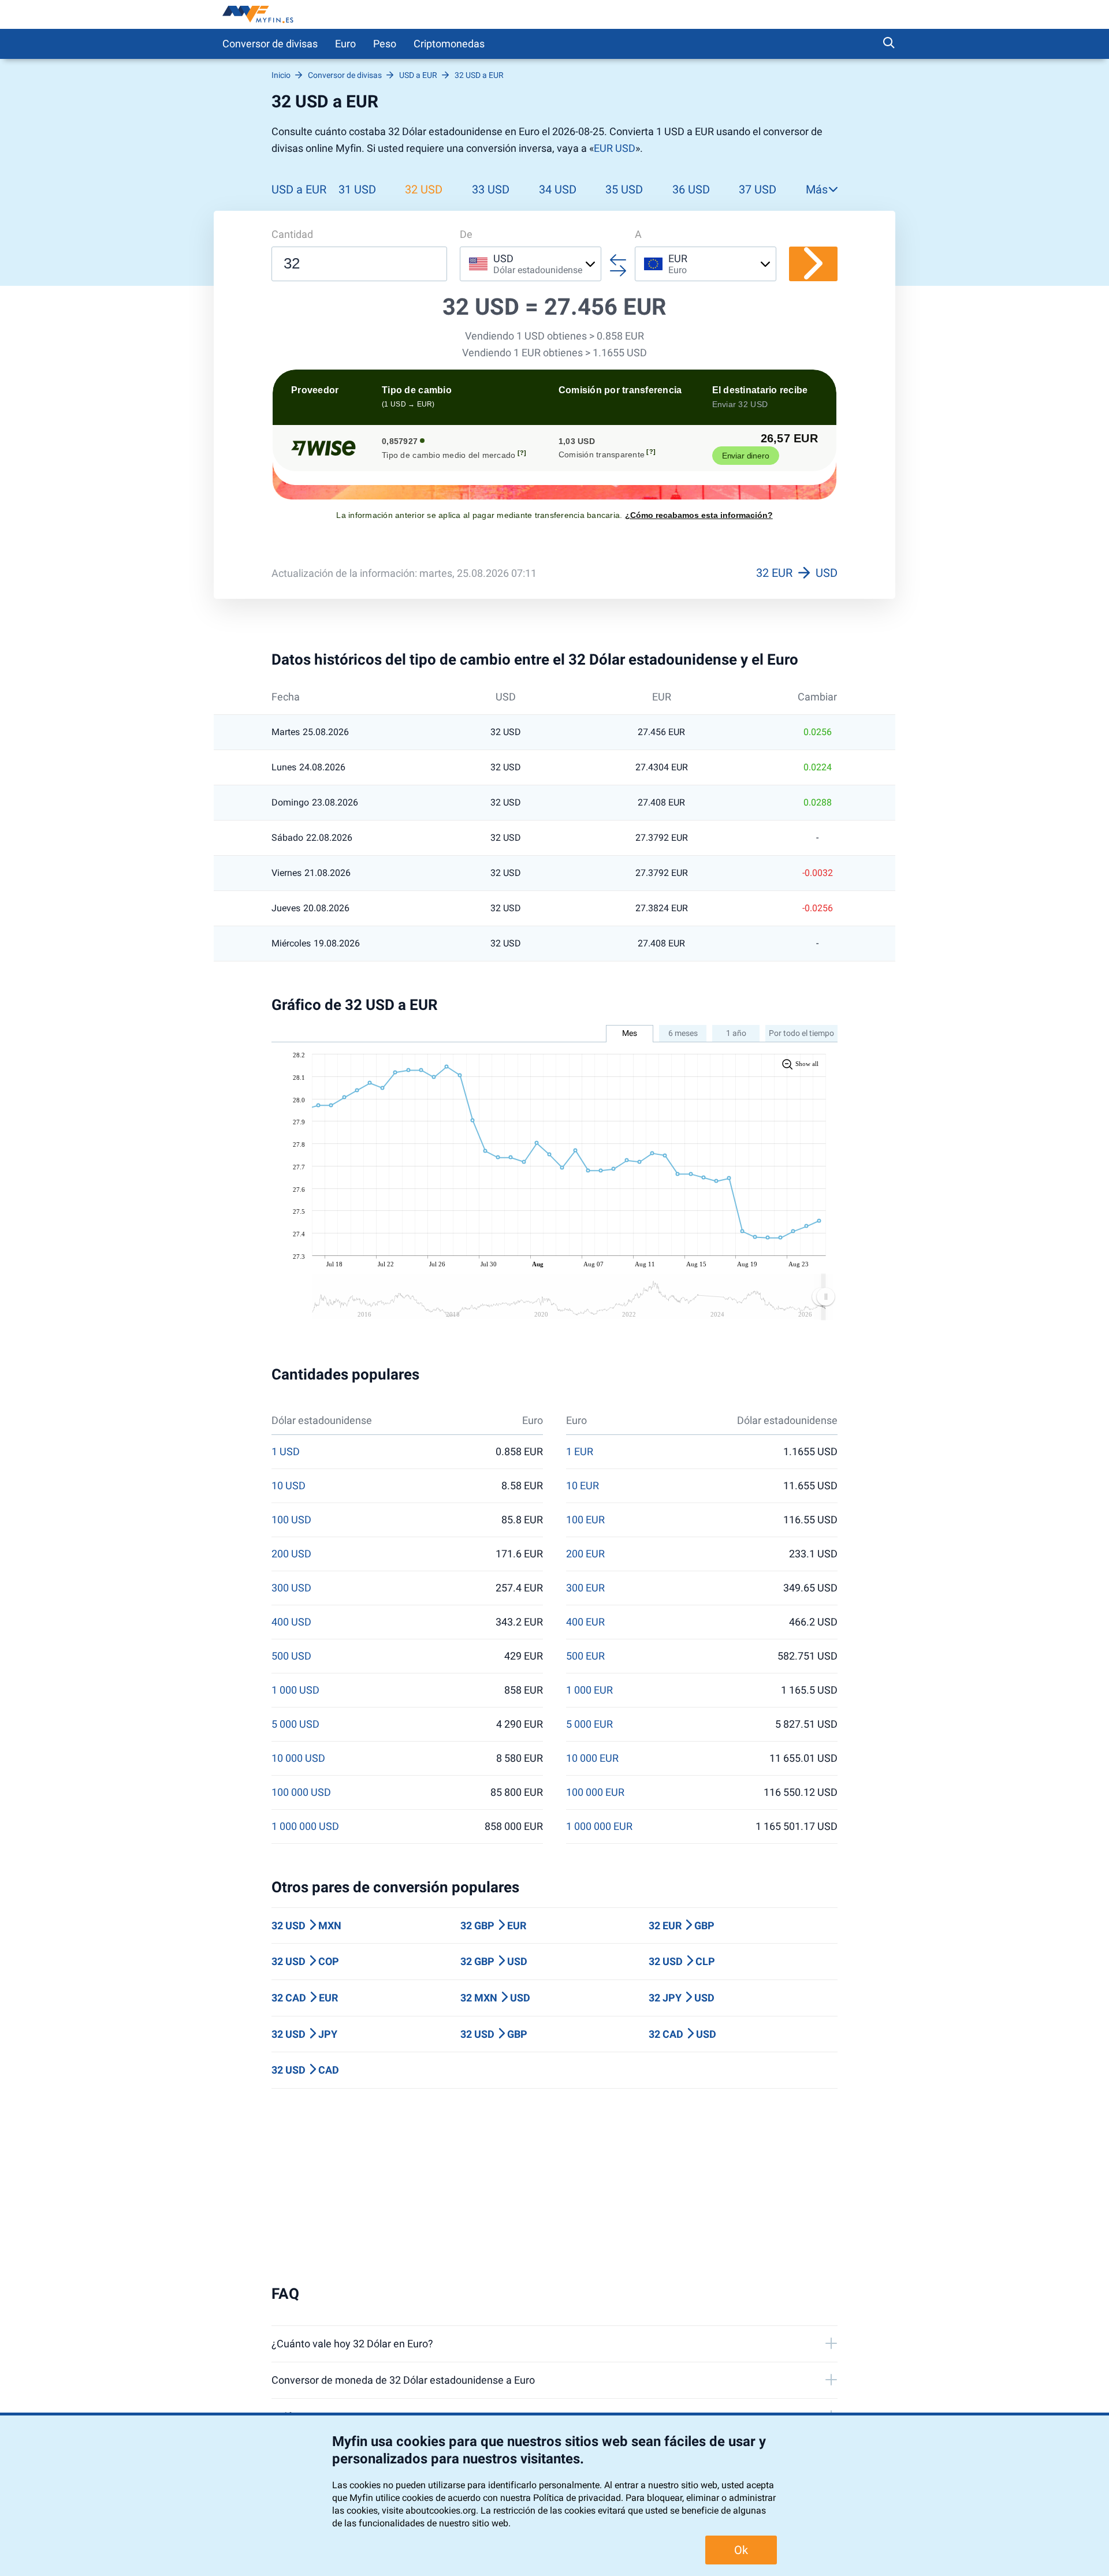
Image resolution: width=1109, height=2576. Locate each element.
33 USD (491, 189)
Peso (385, 44)
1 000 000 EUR (599, 1826)
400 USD (291, 1622)
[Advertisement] (554, 2187)
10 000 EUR (592, 1758)
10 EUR (583, 1486)
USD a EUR (299, 189)
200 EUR (585, 1554)
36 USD (691, 189)
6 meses (683, 1033)
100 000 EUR (595, 1792)
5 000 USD (295, 1724)
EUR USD (615, 148)
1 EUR (580, 1452)
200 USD (291, 1554)
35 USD (624, 189)
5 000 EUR (589, 1724)
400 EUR (585, 1622)
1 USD (286, 1452)
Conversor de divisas (270, 44)
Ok (741, 2550)
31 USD (357, 189)
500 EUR (585, 1656)
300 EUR (585, 1588)
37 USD (758, 189)
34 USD (558, 189)
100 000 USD (301, 1792)
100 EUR (585, 1520)
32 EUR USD (797, 573)
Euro (345, 44)
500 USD (291, 1656)
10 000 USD (298, 1758)
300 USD (291, 1588)
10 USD (289, 1486)
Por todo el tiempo (801, 1033)
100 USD (291, 1520)
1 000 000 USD (305, 1826)
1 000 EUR (589, 1690)
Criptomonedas (449, 44)
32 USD (424, 189)
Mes (630, 1033)
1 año (736, 1033)
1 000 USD (295, 1690)
